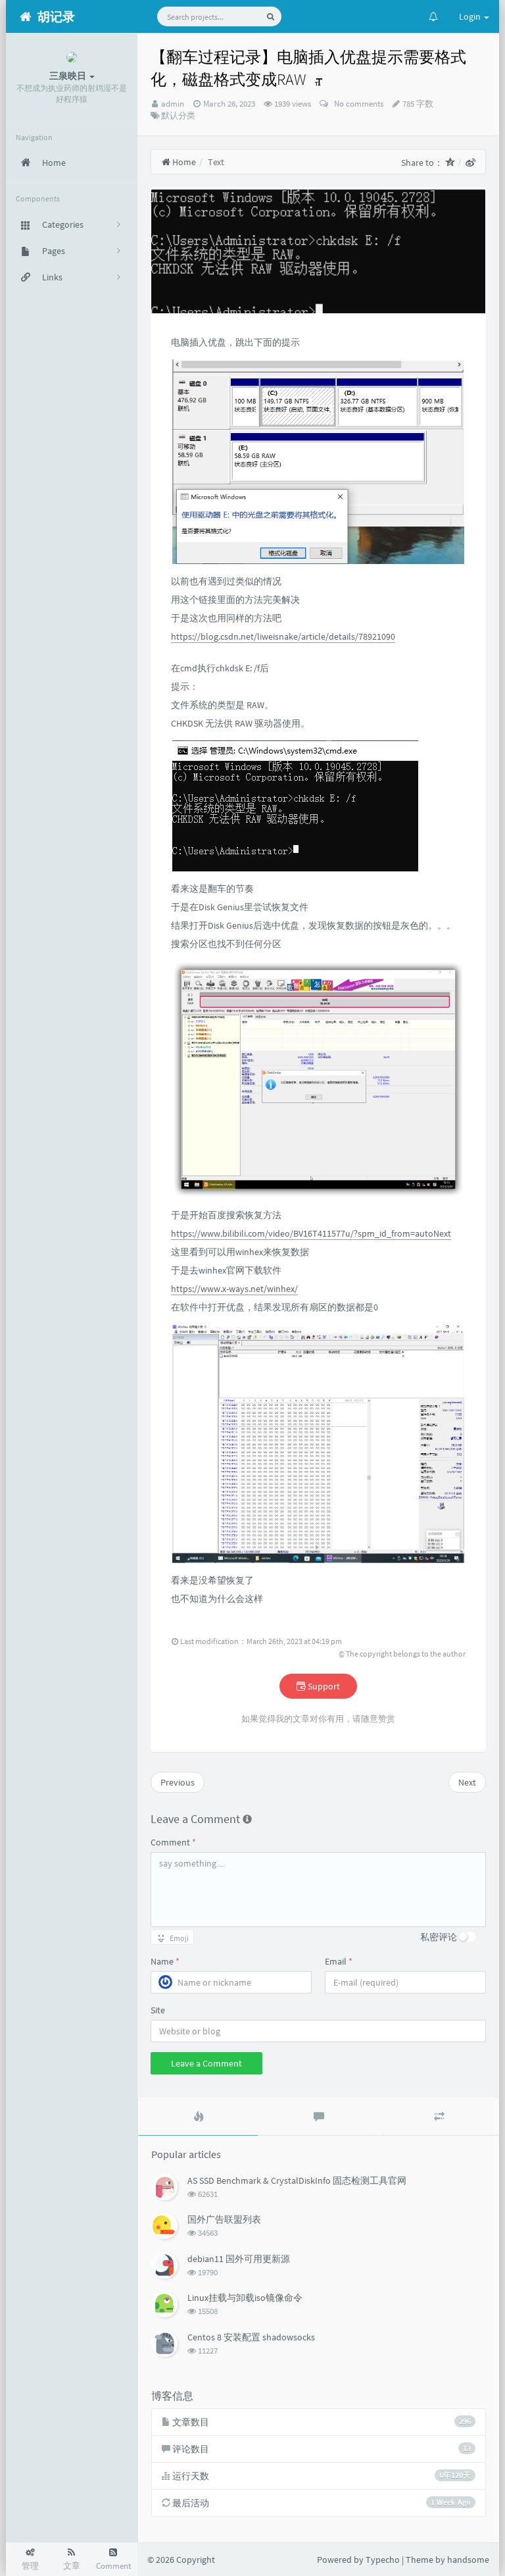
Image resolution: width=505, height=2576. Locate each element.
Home (183, 162)
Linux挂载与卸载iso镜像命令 (245, 2298)
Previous (178, 1782)
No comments (357, 104)
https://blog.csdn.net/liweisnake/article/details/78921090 (283, 636)
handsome (468, 2560)
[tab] (198, 2117)
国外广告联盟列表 (224, 2219)
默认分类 (178, 116)
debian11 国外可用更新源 (239, 2259)
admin (173, 104)
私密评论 (439, 1937)
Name (165, 1961)
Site (158, 2010)
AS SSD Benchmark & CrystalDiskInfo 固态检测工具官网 (297, 2180)
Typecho (383, 2560)
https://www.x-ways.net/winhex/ (234, 1289)
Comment (173, 1842)
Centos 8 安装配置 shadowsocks (251, 2337)
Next (467, 1782)
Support (323, 1686)
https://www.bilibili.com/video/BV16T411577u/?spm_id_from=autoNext (311, 1233)
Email (339, 1961)
